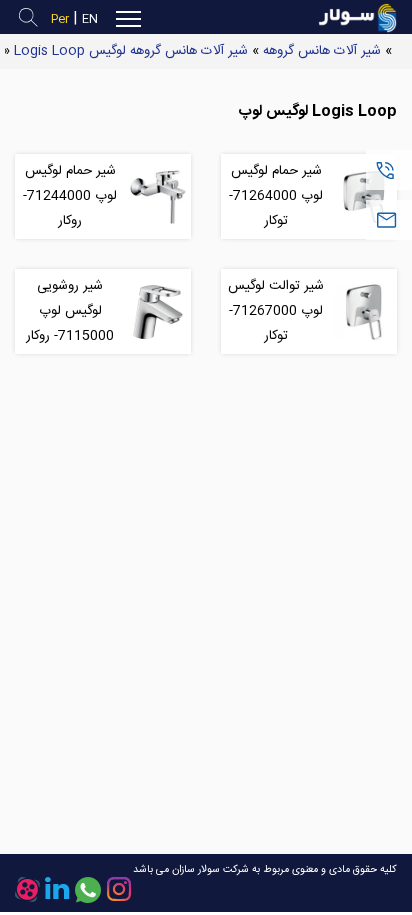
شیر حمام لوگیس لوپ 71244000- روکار (70, 196)
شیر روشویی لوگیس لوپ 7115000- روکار (70, 311)
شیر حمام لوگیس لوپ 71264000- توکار (276, 196)
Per (60, 19)
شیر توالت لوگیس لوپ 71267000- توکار (276, 311)
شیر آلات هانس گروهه (322, 51)
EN (90, 19)
